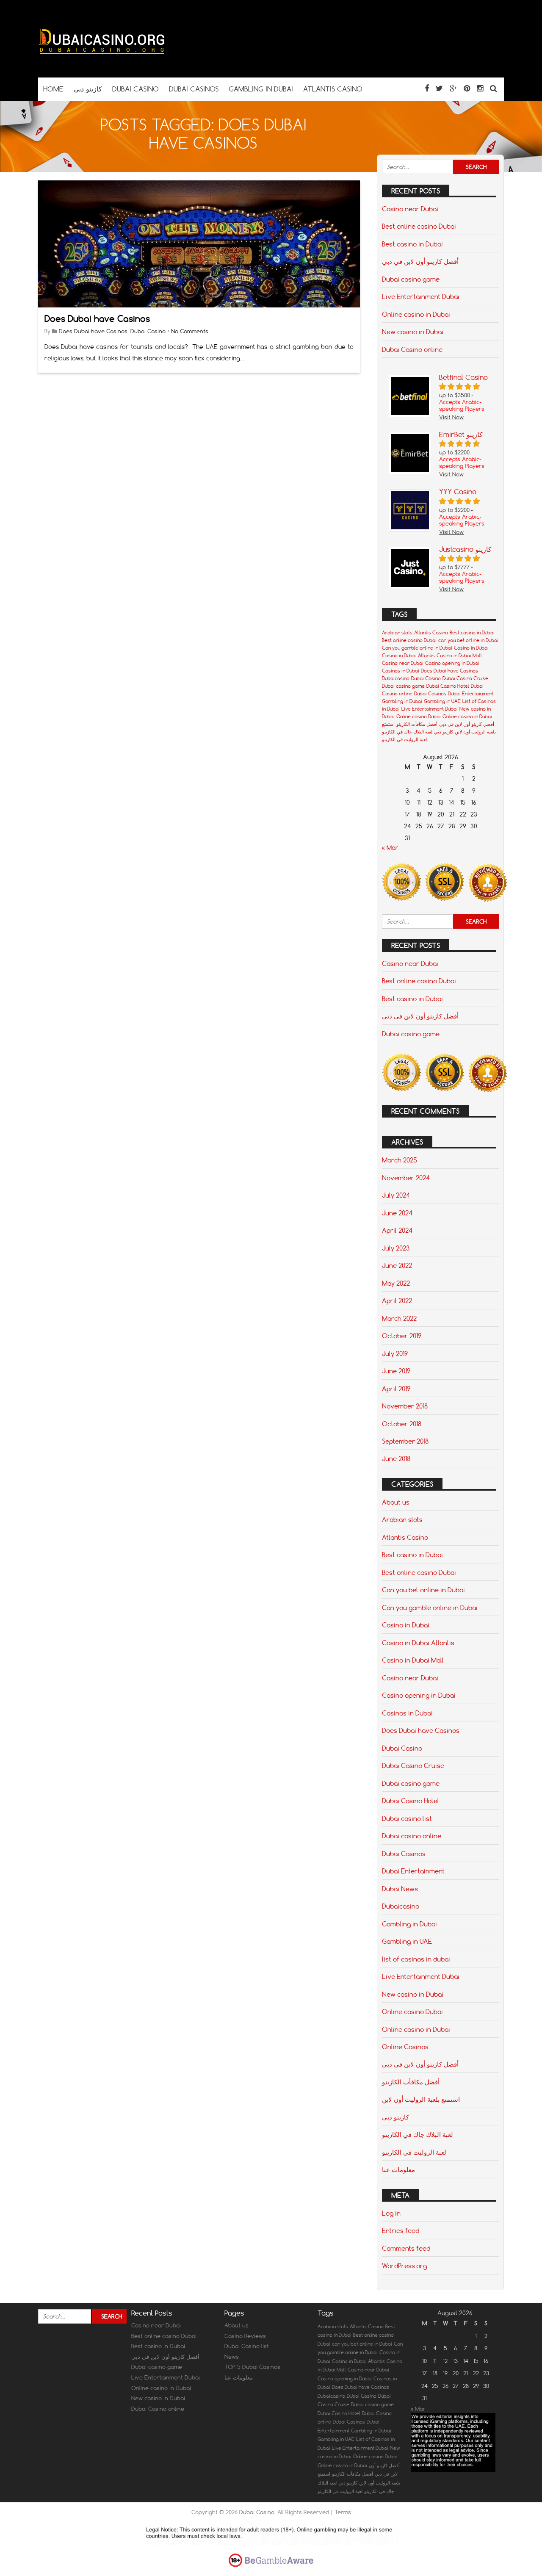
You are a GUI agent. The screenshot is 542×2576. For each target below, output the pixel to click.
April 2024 (397, 1230)
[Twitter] (439, 88)
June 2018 (396, 1458)
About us (396, 1502)
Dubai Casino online (412, 349)
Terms (343, 2512)
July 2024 (396, 1195)
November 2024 (406, 1178)
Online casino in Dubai (416, 314)
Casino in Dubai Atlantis (408, 656)
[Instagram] (480, 88)
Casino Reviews (245, 2336)
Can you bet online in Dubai (423, 1590)
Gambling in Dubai (402, 701)
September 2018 (405, 1441)
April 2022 (397, 1300)
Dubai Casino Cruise (465, 678)
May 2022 (396, 1283)
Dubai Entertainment (471, 694)
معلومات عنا (398, 2169)
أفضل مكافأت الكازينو (417, 724)
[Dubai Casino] (102, 61)
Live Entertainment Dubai (421, 296)
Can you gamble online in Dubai (417, 648)
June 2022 (397, 1265)
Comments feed (406, 2248)
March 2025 (400, 1160)
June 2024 (397, 1213)
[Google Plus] (453, 88)
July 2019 (395, 1353)
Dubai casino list (407, 1818)
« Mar (390, 848)
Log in (391, 2213)
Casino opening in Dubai (452, 663)
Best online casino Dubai (419, 226)
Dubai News (400, 1889)
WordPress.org (404, 2266)
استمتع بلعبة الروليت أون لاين (421, 2099)
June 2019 (396, 1371)
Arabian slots (397, 633)
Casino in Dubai (471, 648)
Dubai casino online (412, 1836)
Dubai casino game (411, 279)
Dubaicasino (396, 678)
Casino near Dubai (410, 209)
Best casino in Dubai (412, 244)
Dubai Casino (148, 331)
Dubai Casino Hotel (448, 686)
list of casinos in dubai (416, 1959)
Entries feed (401, 2230)
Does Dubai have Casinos (97, 319)
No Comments (190, 331)
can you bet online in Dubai (468, 640)
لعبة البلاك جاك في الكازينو (407, 732)
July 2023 (396, 1248)
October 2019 (402, 1336)
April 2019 (396, 1389)
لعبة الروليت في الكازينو (404, 739)
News (232, 2357)
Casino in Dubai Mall (459, 656)
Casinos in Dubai (401, 671)
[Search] (494, 88)
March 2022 (399, 1318)
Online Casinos (405, 2047)
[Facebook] (427, 88)
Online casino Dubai (419, 717)
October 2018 (402, 1424)
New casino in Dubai (413, 332)
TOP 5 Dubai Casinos (252, 2367)
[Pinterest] (467, 88)
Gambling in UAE (442, 701)
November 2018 (405, 1406)
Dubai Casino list (247, 2346)
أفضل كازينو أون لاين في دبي (420, 261)
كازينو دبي (444, 732)
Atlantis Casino (431, 633)
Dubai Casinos (430, 694)
